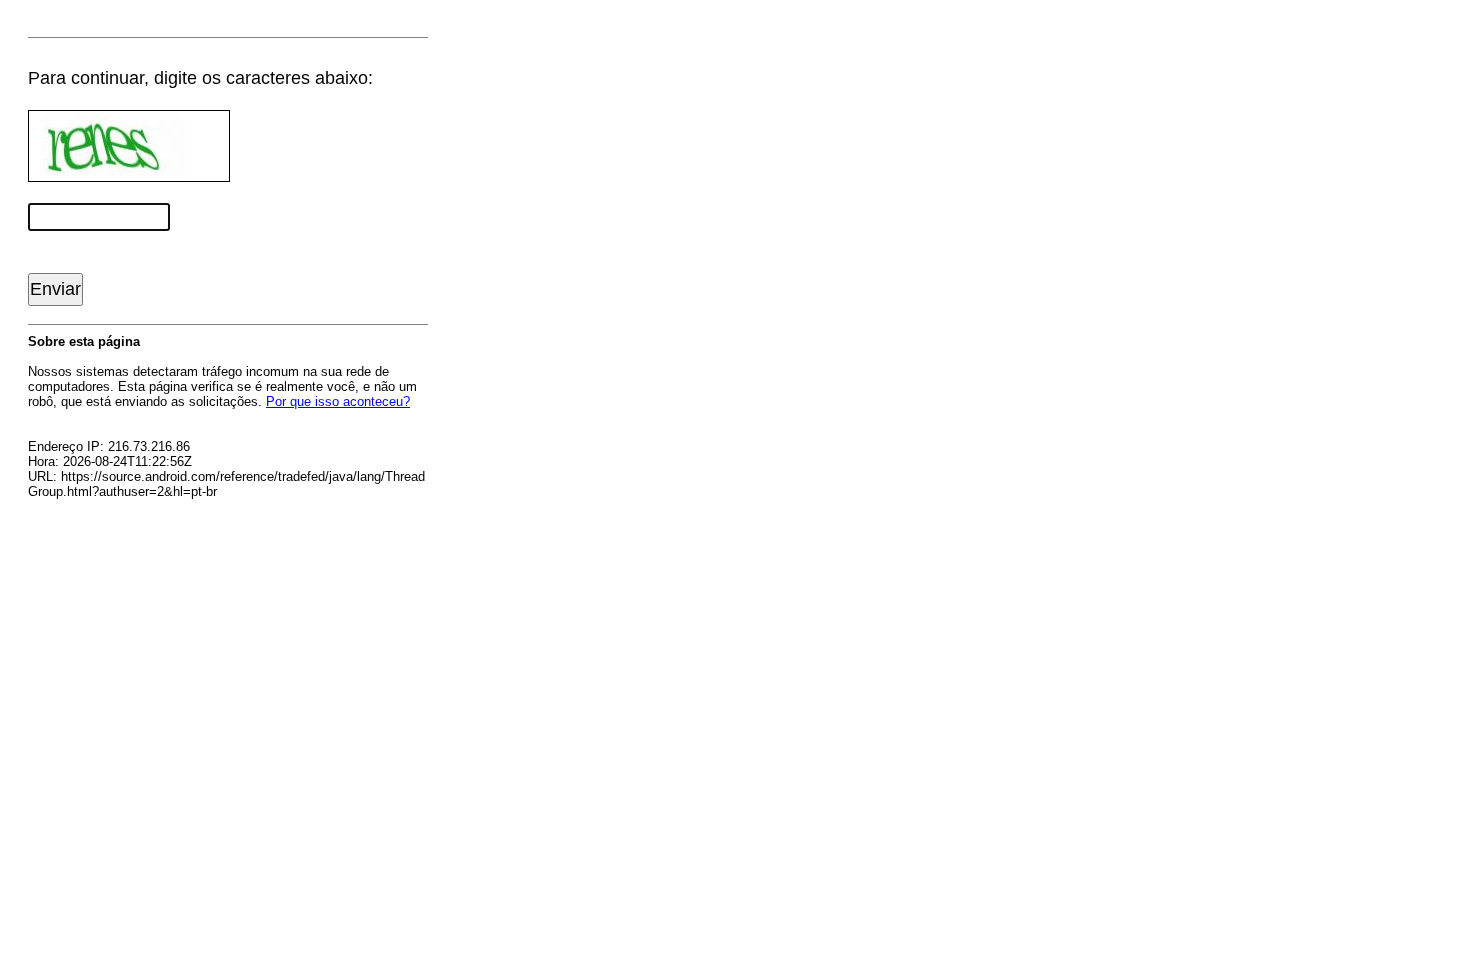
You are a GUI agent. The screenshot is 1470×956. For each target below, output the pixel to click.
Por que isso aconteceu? (338, 401)
